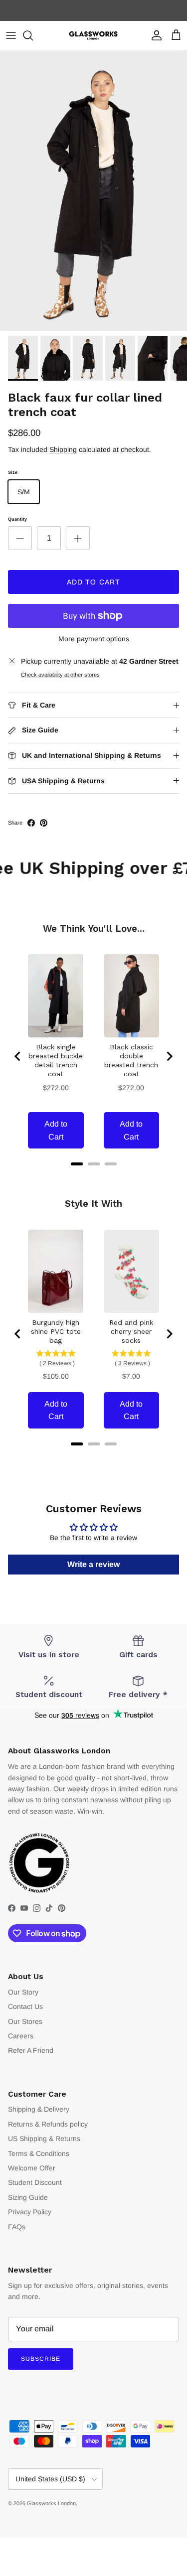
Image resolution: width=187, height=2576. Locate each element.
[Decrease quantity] (20, 538)
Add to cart (93, 582)
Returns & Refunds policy (48, 2124)
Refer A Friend (31, 2050)
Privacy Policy (30, 2212)
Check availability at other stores (60, 675)
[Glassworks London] (94, 36)
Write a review (93, 1564)
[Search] (33, 35)
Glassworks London (51, 2503)
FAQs (17, 2227)
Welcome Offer (32, 2168)
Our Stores (25, 2021)
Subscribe (41, 2359)
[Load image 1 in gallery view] (93, 191)
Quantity (17, 519)
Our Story (23, 1992)
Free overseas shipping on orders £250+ (94, 10)
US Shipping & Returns (44, 2139)
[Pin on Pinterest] (44, 823)
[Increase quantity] (78, 538)
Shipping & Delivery (39, 2109)
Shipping (63, 449)
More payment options (94, 639)
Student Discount (35, 2182)
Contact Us (25, 2006)
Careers (21, 2036)
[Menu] (11, 35)
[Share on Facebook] (31, 823)
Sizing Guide (28, 2197)
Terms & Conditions (39, 2153)
